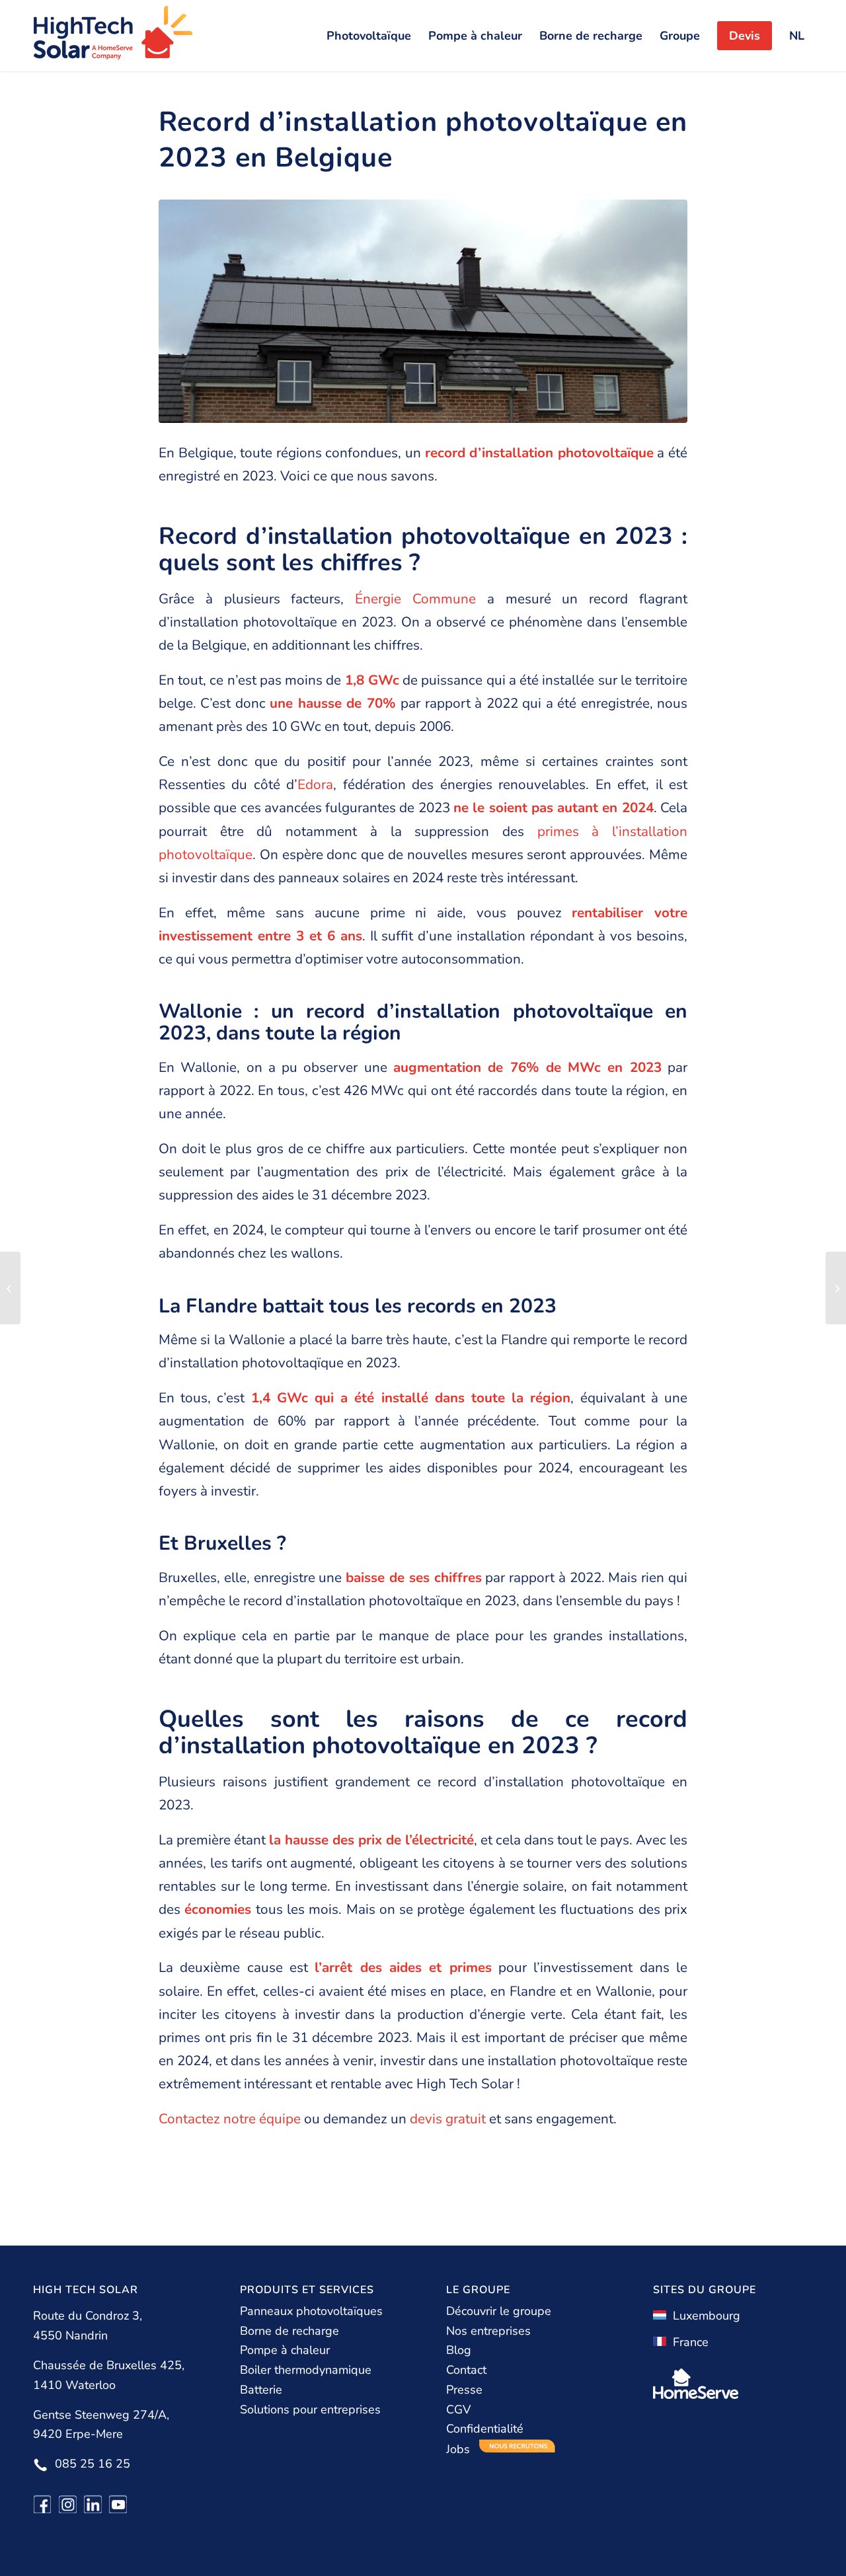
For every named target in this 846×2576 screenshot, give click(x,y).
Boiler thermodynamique (306, 2370)
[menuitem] (369, 36)
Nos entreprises (488, 2331)
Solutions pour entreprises (310, 2409)
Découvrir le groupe (499, 2311)
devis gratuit (448, 2119)
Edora (315, 784)
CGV (458, 2409)
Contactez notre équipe (230, 2119)
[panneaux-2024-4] (423, 311)
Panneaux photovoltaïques (311, 2311)
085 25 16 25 (93, 2464)
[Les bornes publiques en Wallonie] (10, 1288)
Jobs (460, 2449)
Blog (459, 2350)
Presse (464, 2390)
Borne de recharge (289, 2331)
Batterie (261, 2390)
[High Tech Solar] (113, 36)
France (687, 2342)
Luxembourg (703, 2316)
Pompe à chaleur (285, 2350)
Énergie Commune (415, 599)
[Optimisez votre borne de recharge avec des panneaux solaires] (836, 1288)
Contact (466, 2370)
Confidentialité (485, 2429)
